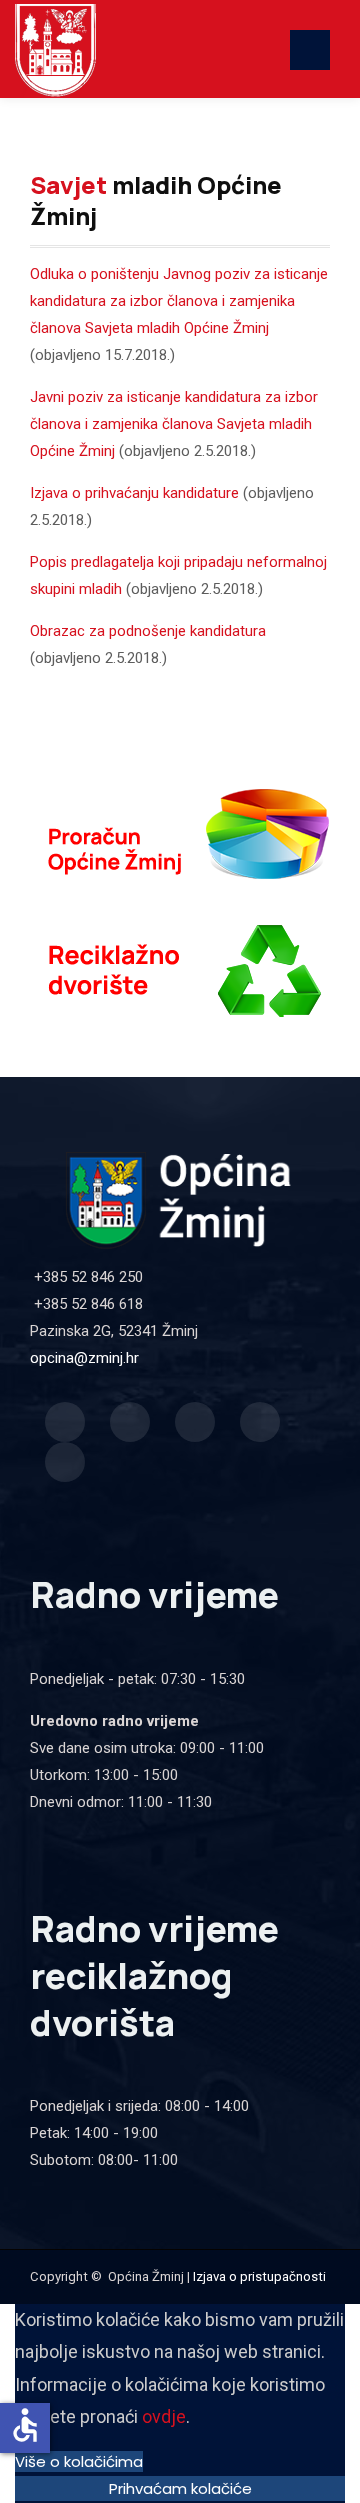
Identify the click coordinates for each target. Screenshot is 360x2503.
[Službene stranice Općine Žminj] (187, 49)
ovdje (164, 2416)
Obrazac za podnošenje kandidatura (148, 631)
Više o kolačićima (79, 2461)
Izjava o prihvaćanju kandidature (134, 493)
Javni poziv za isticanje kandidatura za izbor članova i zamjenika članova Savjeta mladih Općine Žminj (174, 424)
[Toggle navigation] (310, 50)
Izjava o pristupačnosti (259, 2276)
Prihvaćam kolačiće (180, 2488)
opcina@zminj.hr (84, 1358)
